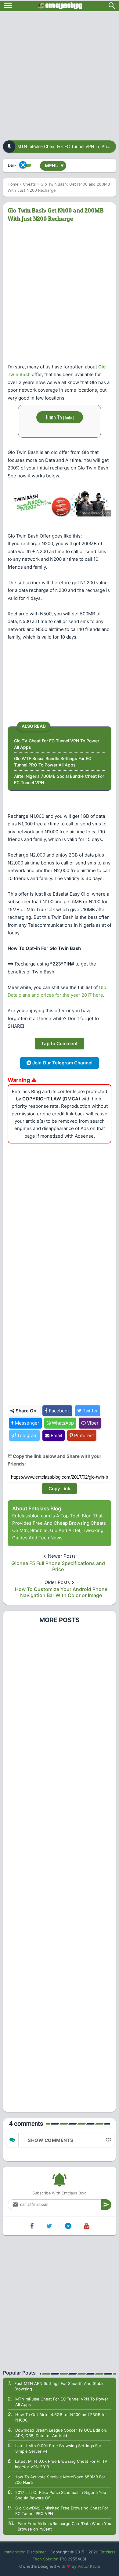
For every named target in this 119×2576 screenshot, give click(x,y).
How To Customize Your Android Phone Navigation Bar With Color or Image (61, 1592)
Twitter (90, 1411)
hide (69, 417)
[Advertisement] (60, 74)
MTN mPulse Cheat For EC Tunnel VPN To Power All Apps (62, 2402)
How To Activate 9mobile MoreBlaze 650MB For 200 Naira (60, 2480)
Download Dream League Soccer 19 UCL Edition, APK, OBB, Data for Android (61, 2433)
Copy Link (60, 1489)
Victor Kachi (89, 2566)
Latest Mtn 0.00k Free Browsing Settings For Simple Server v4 (58, 2448)
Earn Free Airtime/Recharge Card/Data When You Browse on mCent (65, 2526)
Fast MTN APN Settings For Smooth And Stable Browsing (60, 2386)
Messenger (27, 1423)
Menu (54, 166)
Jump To (60, 417)
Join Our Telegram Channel (62, 1063)
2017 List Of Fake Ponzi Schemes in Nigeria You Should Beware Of (61, 2495)
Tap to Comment (60, 1043)
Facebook (59, 1411)
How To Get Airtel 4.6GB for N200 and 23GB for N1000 (61, 2417)
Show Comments (51, 2140)
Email (56, 1435)
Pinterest (83, 1435)
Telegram (27, 1435)
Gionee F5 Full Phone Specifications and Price (58, 1566)
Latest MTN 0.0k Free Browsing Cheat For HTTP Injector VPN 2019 (61, 2464)
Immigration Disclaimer (25, 2552)
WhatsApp (62, 1423)
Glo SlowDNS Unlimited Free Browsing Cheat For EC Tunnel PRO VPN (62, 2511)
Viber (92, 1423)
